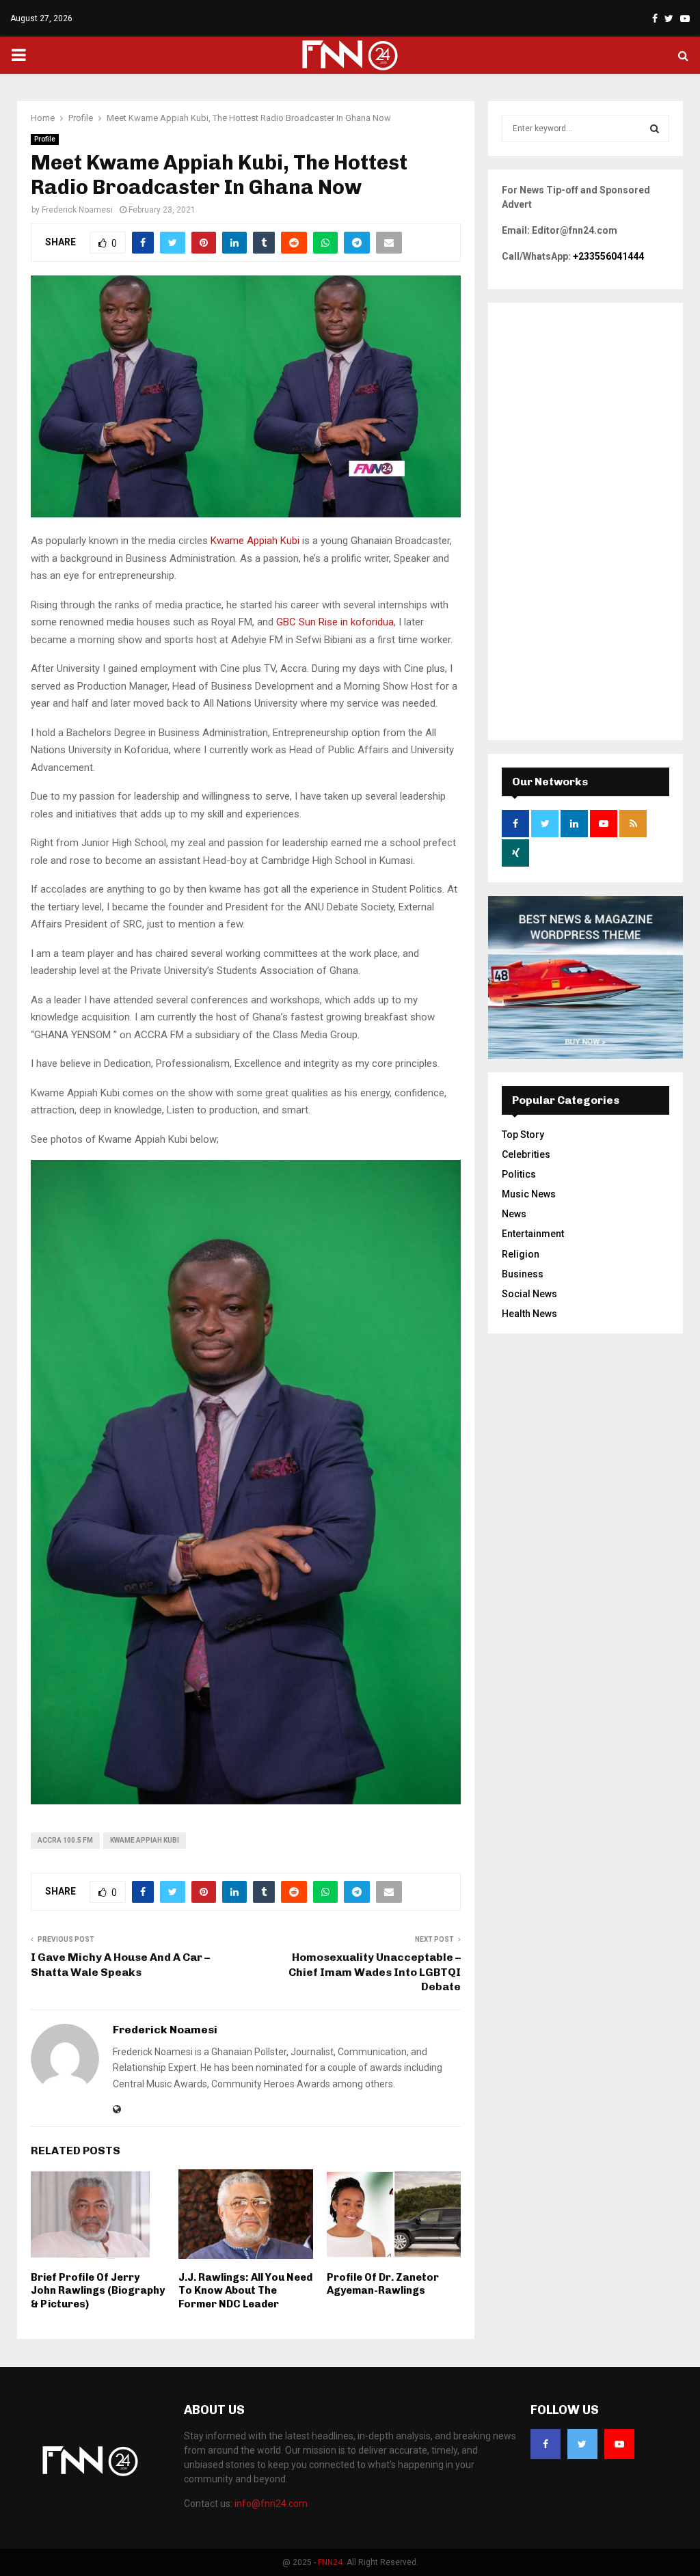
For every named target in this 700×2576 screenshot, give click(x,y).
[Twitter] (582, 2444)
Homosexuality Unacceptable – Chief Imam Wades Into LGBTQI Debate (375, 1972)
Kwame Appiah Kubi (255, 541)
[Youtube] (619, 2444)
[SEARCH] (655, 128)
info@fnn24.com (271, 2504)
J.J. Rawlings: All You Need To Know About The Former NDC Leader (245, 2291)
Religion (521, 1254)
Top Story (523, 1135)
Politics (519, 1174)
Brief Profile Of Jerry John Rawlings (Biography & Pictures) (98, 2291)
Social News (529, 1294)
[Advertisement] (585, 521)
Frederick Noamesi (77, 210)
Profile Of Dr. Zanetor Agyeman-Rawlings (383, 2284)
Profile (45, 139)
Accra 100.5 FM (65, 1840)
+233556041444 (608, 256)
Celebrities (526, 1154)
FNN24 (330, 2562)
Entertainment (533, 1234)
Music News (529, 1194)
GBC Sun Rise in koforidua (334, 622)
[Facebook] (546, 2444)
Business (523, 1274)
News (514, 1214)
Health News (529, 1314)
